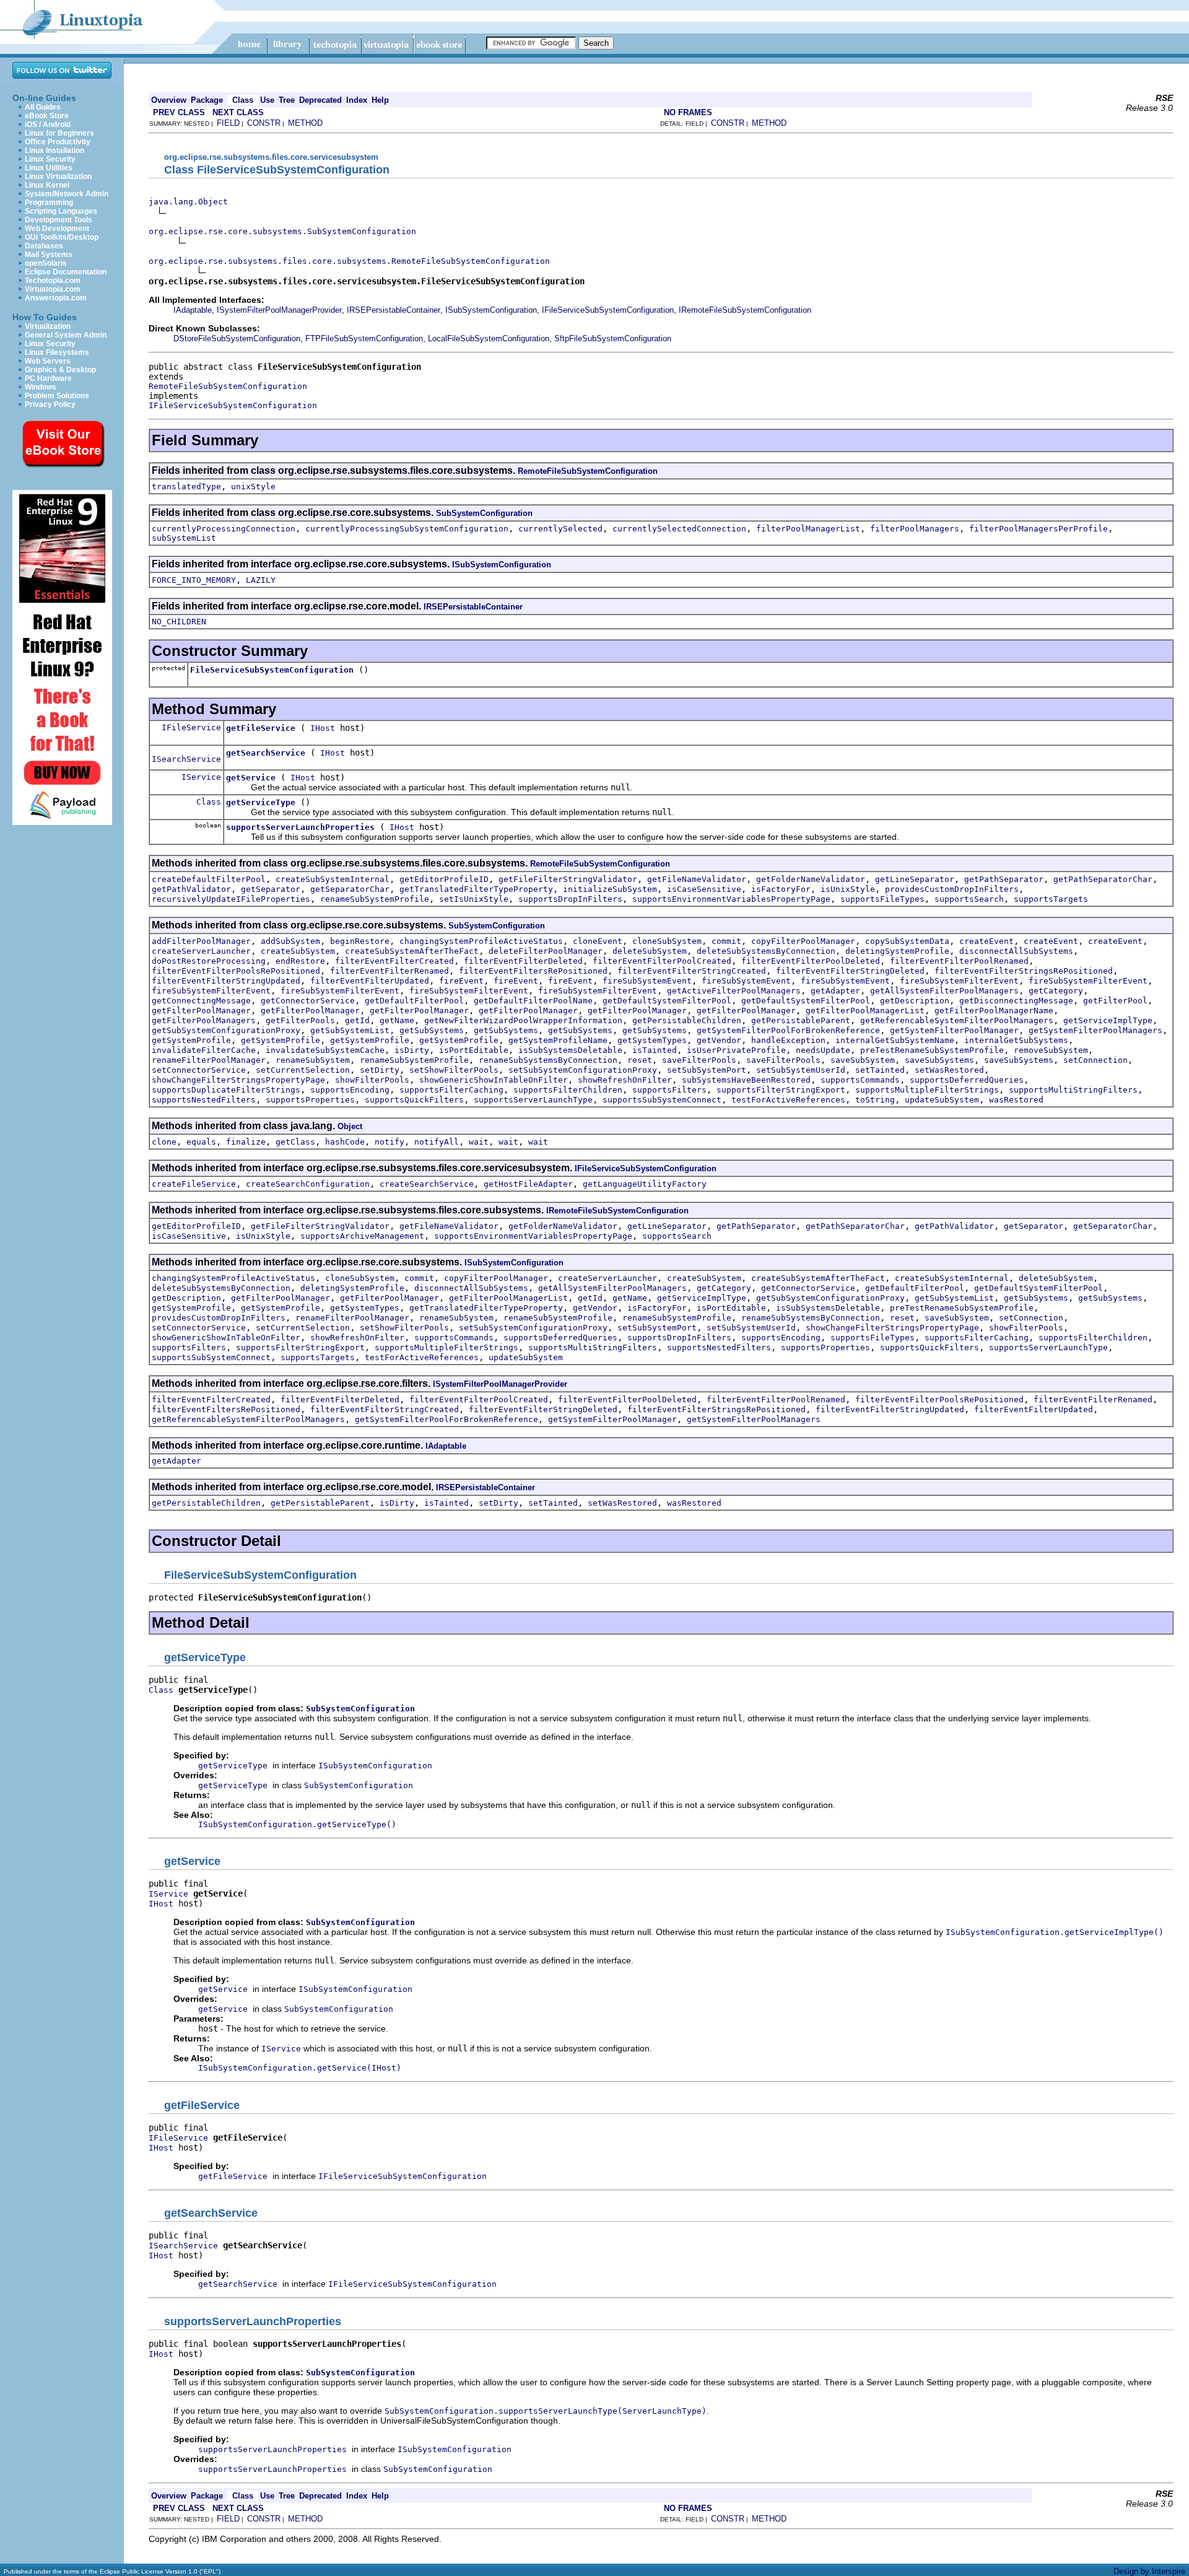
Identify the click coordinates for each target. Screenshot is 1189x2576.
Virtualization (48, 326)
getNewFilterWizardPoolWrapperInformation (523, 1020)
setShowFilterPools (454, 1070)
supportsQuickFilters (414, 1100)
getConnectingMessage (201, 1001)
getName (397, 1020)
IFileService (191, 727)
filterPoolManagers (915, 529)
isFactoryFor (781, 889)
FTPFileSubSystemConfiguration (364, 338)
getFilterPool (1115, 1001)
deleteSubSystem (650, 951)
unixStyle (253, 487)
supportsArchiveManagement (362, 1236)
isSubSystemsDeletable (570, 1050)
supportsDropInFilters (570, 899)
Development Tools (59, 220)
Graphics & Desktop (60, 370)
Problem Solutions (57, 396)
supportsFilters (669, 1090)
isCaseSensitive (704, 889)
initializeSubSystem (610, 889)
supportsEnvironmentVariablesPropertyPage (731, 899)
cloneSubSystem (667, 941)
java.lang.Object (188, 202)
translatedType (186, 487)
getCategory (1056, 991)
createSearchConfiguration (308, 1184)
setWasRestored (949, 1070)
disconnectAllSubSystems (1016, 951)
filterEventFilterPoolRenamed (959, 961)
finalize (246, 1142)
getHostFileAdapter (528, 1184)
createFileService (194, 1184)
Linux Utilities (49, 168)
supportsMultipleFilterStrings (927, 1090)
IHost (323, 728)
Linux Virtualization (58, 177)
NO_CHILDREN (179, 622)
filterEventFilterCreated (394, 961)
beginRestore (360, 941)
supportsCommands (860, 1080)
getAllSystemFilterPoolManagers (944, 991)
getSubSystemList (350, 1030)
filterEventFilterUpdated (370, 981)
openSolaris (46, 263)
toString (875, 1100)
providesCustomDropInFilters (952, 889)
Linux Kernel (47, 185)
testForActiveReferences (788, 1100)
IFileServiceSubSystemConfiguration (608, 310)
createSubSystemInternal (333, 879)
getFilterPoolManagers (204, 1020)
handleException (788, 1040)
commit (726, 941)
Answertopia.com (56, 298)
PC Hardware (48, 378)
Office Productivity (58, 142)
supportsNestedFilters (204, 1100)
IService (201, 777)
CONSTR (264, 123)
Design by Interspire (1149, 2571)
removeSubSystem (1051, 1050)
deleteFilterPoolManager (546, 951)
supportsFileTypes (882, 899)
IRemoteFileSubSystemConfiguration (745, 310)
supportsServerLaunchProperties (300, 827)
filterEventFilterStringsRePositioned (1024, 971)
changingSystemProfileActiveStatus (481, 941)
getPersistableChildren (687, 1020)
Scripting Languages (61, 211)
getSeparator (271, 889)
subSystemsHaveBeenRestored (746, 1080)
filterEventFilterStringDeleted (850, 971)
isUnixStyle (848, 889)
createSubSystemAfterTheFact (412, 951)
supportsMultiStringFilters (1073, 1090)
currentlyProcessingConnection (224, 529)
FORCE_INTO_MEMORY (194, 580)
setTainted (880, 1070)
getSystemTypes (652, 1040)
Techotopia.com (53, 281)
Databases (44, 246)
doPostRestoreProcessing (209, 961)
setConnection (1095, 1060)
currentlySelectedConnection (679, 529)
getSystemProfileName (558, 1040)
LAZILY (261, 580)
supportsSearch (969, 899)
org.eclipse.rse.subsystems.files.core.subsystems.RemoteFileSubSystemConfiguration (349, 261)
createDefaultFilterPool (209, 879)
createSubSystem (298, 951)
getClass (295, 1142)
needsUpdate (823, 1050)
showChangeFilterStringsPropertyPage (238, 1080)
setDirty (380, 1070)
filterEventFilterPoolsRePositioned (236, 971)
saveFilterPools (699, 1060)
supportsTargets (1051, 899)
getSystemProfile (191, 1040)
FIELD (228, 123)
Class (209, 802)
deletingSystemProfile (897, 951)
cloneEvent (598, 941)
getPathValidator (191, 889)
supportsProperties (310, 1100)
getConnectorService (308, 1001)
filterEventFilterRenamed (390, 971)
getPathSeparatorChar (1103, 879)
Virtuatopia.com (53, 289)
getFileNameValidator (697, 879)
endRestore (300, 961)
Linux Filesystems (57, 352)
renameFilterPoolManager (209, 1060)
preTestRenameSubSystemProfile (932, 1050)
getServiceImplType (1108, 1020)
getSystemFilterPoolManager (954, 1030)
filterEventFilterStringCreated (692, 971)
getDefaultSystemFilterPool (667, 1001)
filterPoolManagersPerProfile (1039, 529)
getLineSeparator (915, 879)
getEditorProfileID (444, 879)
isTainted (655, 1050)
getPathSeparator (1004, 879)
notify (390, 1142)
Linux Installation (54, 151)
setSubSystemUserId (801, 1070)
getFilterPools (300, 1020)
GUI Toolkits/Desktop (62, 237)
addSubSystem (290, 941)
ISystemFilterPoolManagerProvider (279, 310)
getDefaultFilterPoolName (533, 1001)
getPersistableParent (801, 1020)
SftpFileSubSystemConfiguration (613, 338)
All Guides (43, 107)
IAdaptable (193, 310)
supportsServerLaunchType (533, 1100)
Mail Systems (49, 255)
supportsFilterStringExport (781, 1090)
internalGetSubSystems (1016, 1040)
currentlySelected (560, 529)
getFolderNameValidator (811, 879)
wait (479, 1142)
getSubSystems (432, 1030)
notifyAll (437, 1142)
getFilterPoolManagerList (865, 1011)
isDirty (412, 1050)
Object (350, 1126)
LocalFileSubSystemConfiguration (489, 338)
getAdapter (835, 991)
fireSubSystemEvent (647, 981)
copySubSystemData (907, 941)
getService (251, 778)
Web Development (57, 229)
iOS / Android (48, 124)
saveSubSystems (939, 1060)
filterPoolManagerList (808, 529)
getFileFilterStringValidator (568, 879)
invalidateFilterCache (204, 1050)
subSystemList (184, 538)
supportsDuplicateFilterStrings (226, 1090)
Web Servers (48, 361)
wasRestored (1016, 1100)
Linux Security (50, 159)
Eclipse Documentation (66, 272)
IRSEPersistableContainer (394, 310)
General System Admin (66, 335)
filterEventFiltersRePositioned (533, 971)
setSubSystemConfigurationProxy (583, 1070)
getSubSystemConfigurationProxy (226, 1030)
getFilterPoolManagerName (994, 1011)
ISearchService (186, 759)
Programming (49, 203)
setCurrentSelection (303, 1070)
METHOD (305, 123)
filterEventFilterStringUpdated (226, 981)
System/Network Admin (67, 194)
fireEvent (461, 981)
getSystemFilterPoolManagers (1095, 1030)
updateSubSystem (942, 1100)
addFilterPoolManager (201, 941)
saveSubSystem (863, 1060)
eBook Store (47, 116)
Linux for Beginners (59, 133)
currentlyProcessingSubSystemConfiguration (407, 529)
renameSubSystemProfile (375, 899)
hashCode (345, 1142)
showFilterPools (372, 1080)
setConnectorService (199, 1070)
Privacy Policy (50, 404)
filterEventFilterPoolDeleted (811, 961)
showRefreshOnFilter (625, 1080)
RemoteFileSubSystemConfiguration (228, 386)
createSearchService (427, 1184)
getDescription (915, 1001)
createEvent (986, 941)
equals (201, 1142)
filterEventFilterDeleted (523, 961)
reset (640, 1060)
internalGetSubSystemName (895, 1040)
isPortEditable (474, 1050)
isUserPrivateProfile (736, 1050)
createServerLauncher (201, 951)
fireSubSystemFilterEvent (959, 981)
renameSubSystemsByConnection (548, 1060)
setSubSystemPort (707, 1070)
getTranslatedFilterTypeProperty (476, 889)
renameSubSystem (313, 1060)
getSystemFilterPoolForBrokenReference (788, 1030)
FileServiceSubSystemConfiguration (272, 670)
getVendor (719, 1040)
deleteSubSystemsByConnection (766, 951)
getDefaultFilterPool (414, 1001)
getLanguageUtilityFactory (645, 1184)
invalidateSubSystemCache (325, 1050)
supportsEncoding (350, 1090)
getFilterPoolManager (201, 1011)
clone (164, 1142)
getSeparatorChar (350, 889)
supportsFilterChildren (568, 1090)
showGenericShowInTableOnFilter (494, 1080)
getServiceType (261, 802)
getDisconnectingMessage (1016, 1001)
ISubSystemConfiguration (491, 310)
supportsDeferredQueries (967, 1080)
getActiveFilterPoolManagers (734, 991)
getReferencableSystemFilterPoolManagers (957, 1020)
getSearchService (266, 753)
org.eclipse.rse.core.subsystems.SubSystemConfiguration (282, 231)
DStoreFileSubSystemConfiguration (237, 338)
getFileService (261, 728)
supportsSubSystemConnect (662, 1100)
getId (357, 1020)
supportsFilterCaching (451, 1090)
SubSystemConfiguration (484, 513)
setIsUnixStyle (474, 899)
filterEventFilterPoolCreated (662, 961)
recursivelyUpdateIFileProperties (231, 899)
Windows (41, 387)
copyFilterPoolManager (803, 941)
